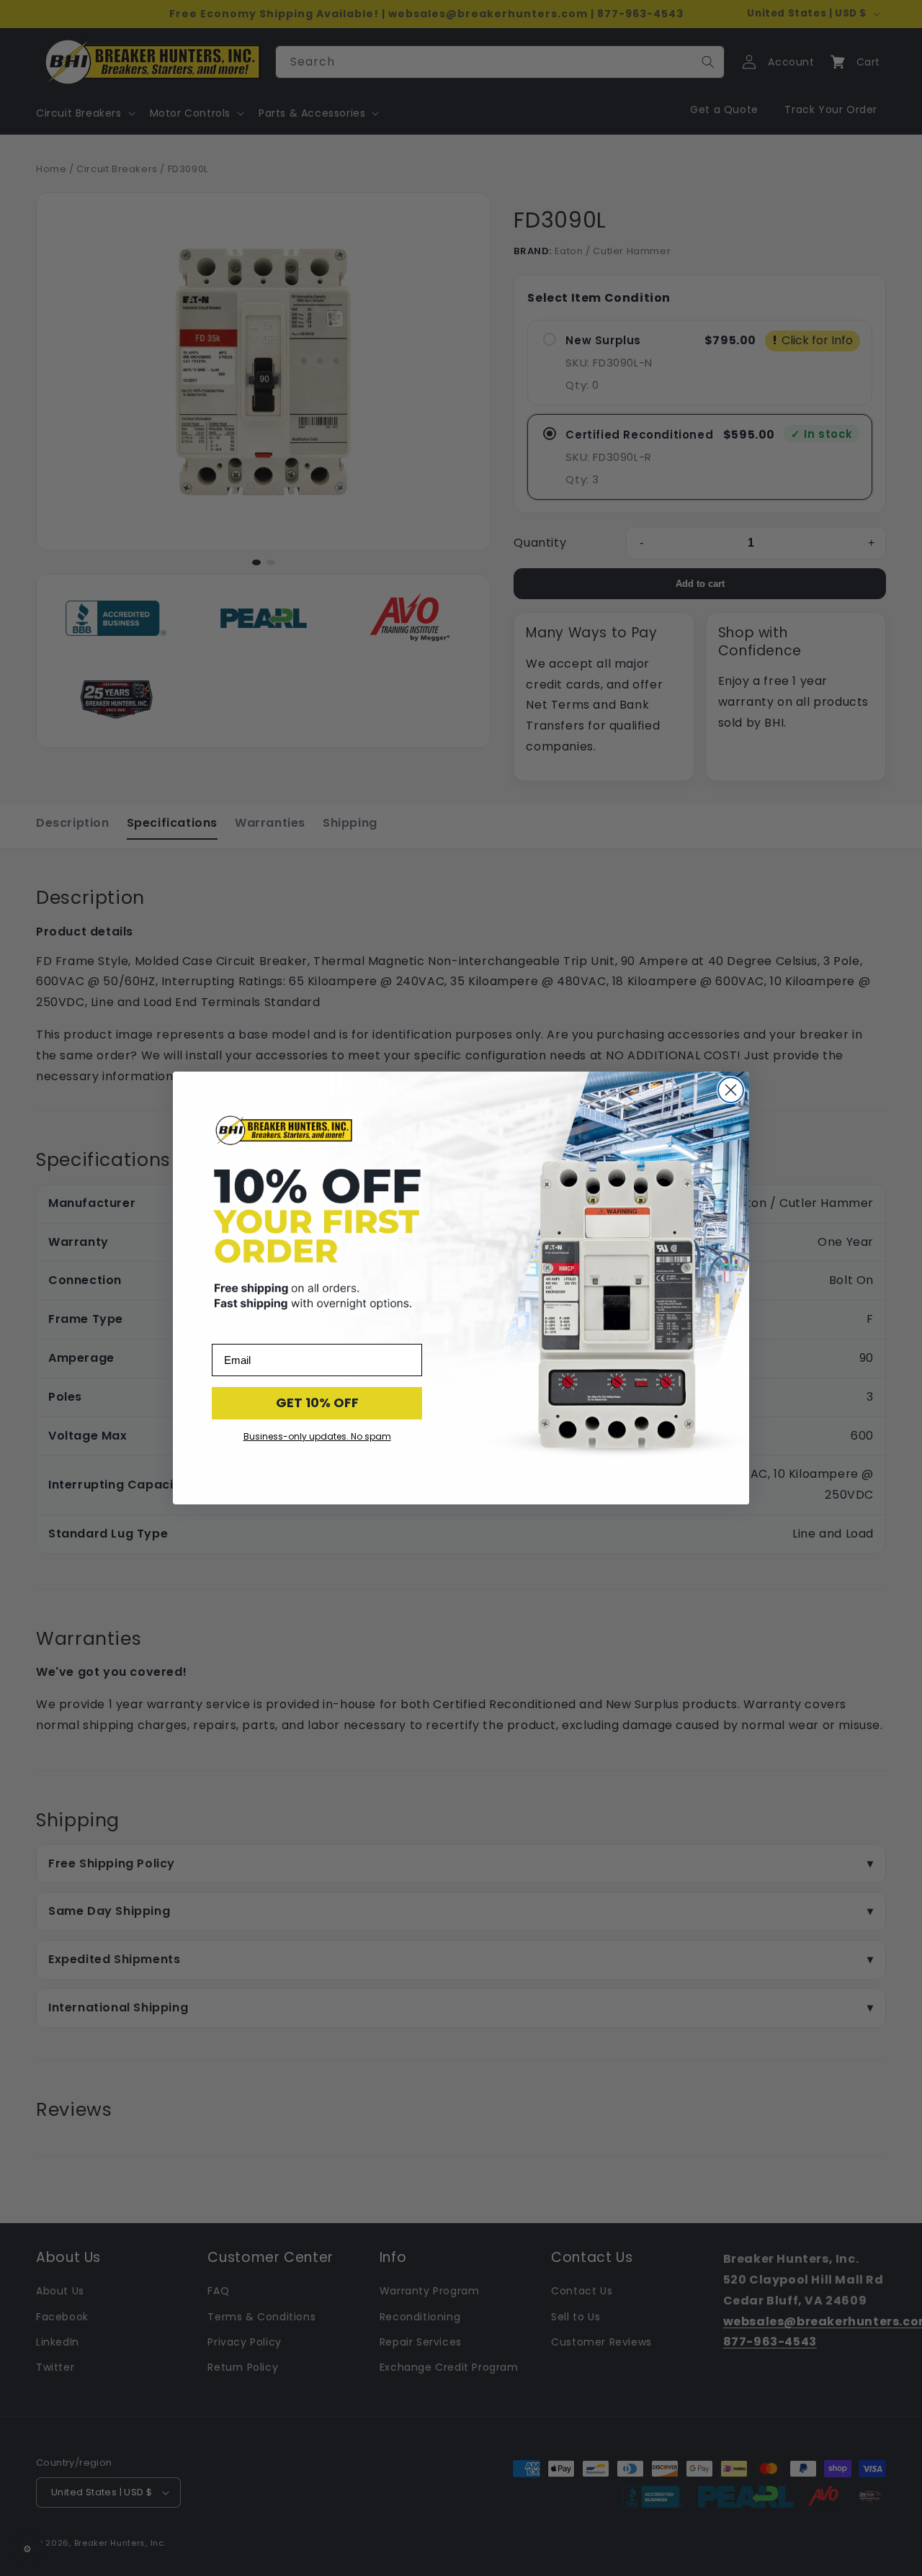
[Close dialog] (731, 1090)
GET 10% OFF (317, 1403)
